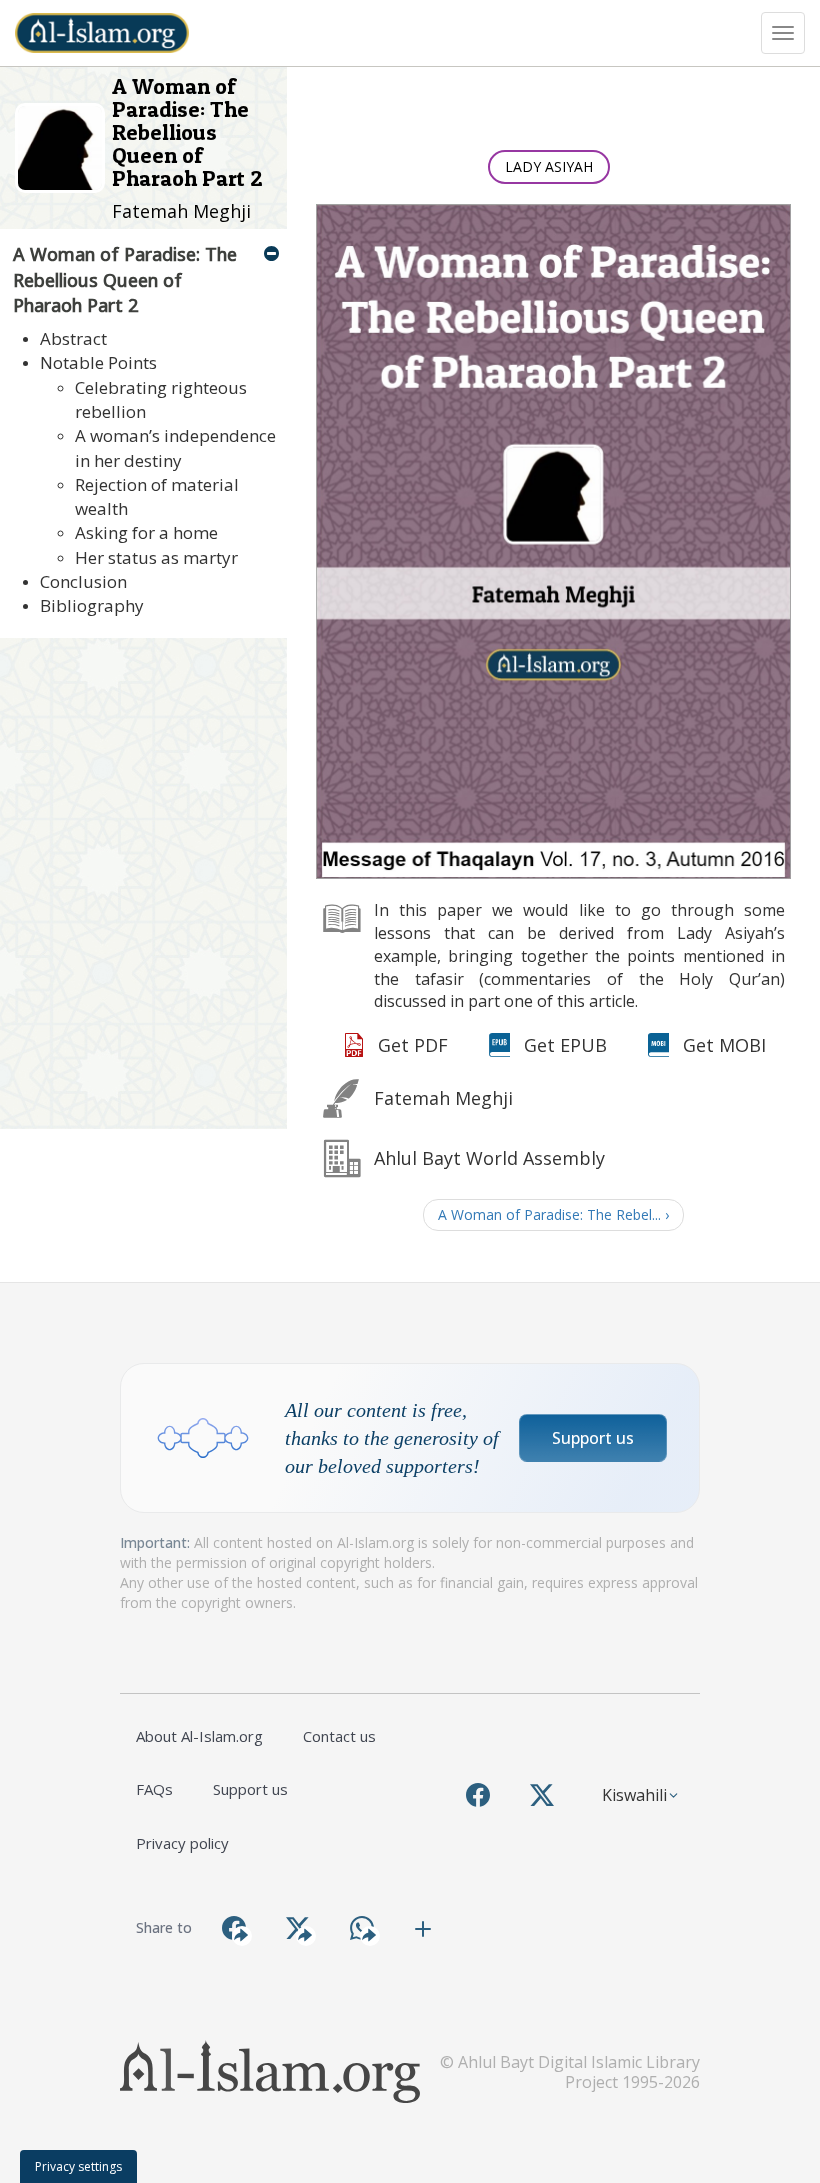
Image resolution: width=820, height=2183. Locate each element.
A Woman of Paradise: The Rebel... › (553, 1214)
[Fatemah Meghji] (63, 146)
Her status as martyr (156, 557)
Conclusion (83, 581)
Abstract (73, 338)
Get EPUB (565, 1045)
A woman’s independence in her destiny (175, 447)
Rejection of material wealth (157, 496)
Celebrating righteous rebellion (161, 399)
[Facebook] (478, 1795)
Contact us (339, 1736)
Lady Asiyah (549, 166)
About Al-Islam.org (199, 1736)
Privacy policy (182, 1843)
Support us (593, 1438)
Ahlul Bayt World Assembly (489, 1158)
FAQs (154, 1789)
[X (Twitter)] (542, 1795)
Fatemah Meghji (181, 211)
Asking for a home (146, 532)
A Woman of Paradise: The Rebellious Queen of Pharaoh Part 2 (125, 279)
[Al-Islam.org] (109, 33)
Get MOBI (724, 1045)
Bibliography (92, 605)
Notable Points (98, 362)
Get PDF (413, 1045)
